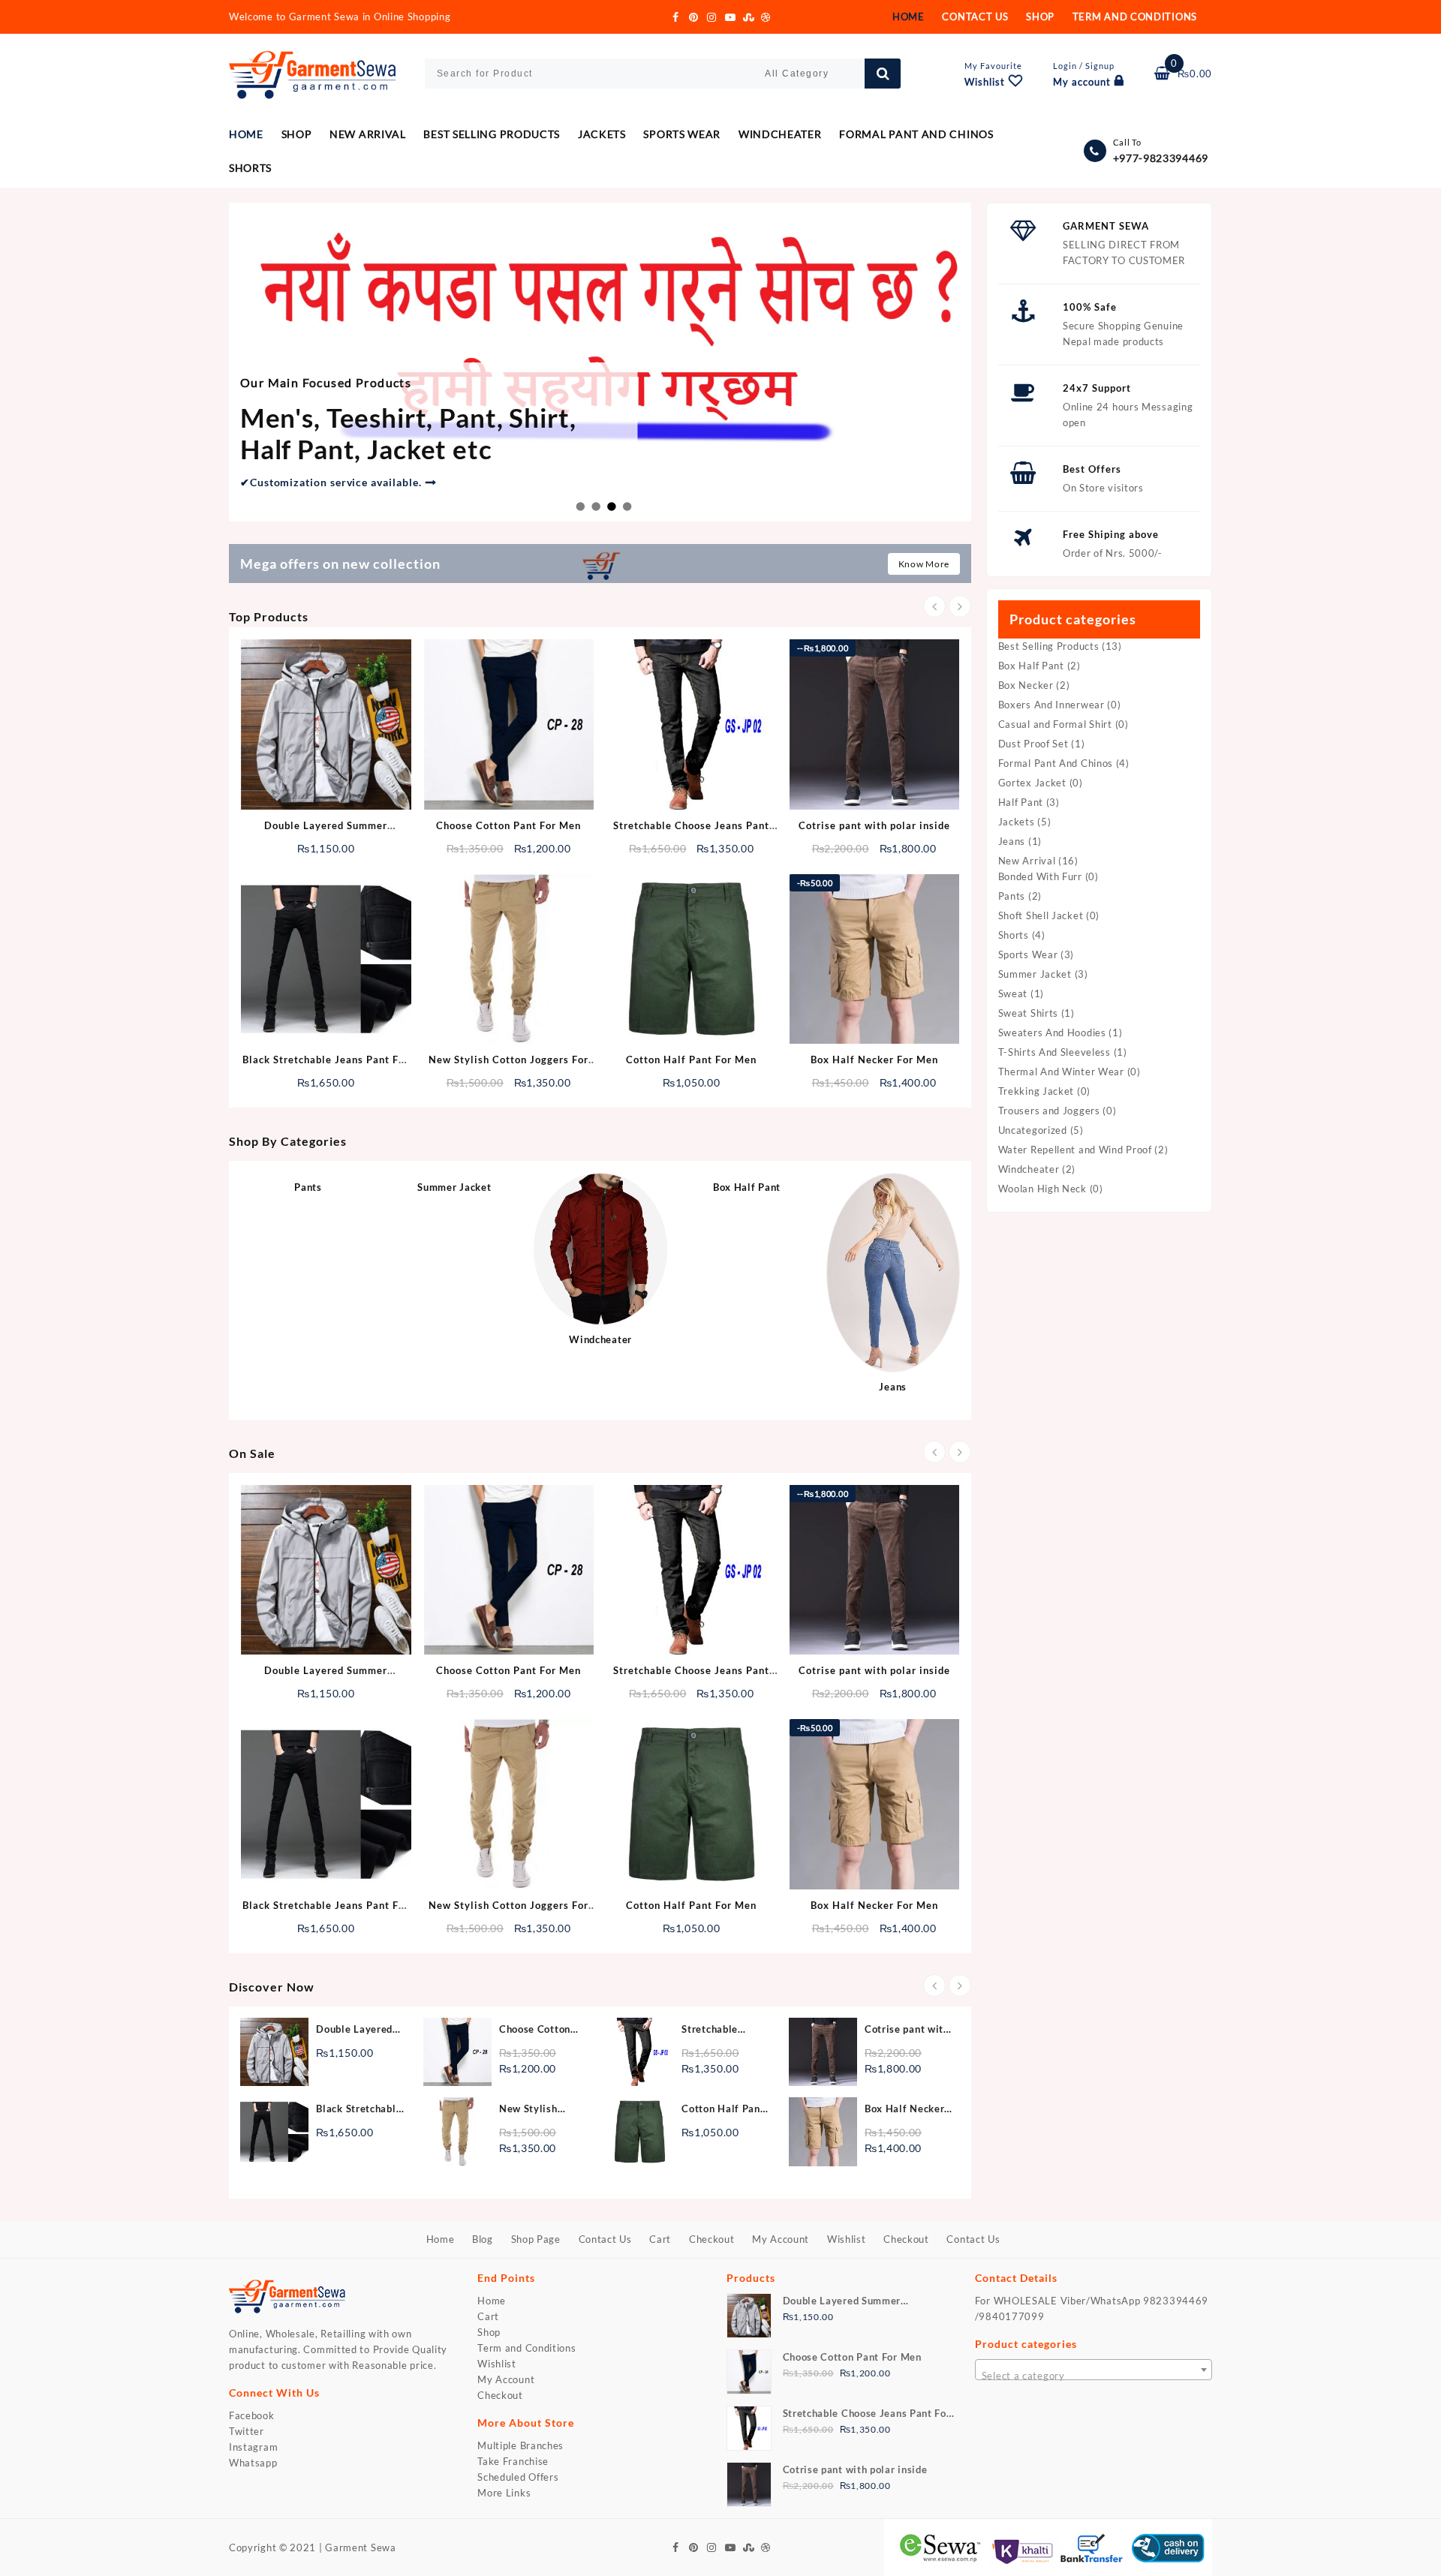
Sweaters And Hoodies (1052, 1033)
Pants (1012, 896)
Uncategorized (1033, 1130)
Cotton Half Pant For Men (691, 1060)
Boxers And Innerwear (1051, 705)
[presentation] (934, 606)
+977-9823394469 (1161, 158)
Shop (489, 2332)
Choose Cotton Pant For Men (508, 825)
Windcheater (1029, 1169)
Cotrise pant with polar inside (874, 825)
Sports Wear (1028, 954)
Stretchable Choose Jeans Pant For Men (714, 2030)
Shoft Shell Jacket (1041, 915)
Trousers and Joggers (1049, 1111)
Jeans (1012, 841)
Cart (488, 2316)
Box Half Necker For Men (874, 1060)
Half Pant (1021, 802)
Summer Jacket (1035, 974)
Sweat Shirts (1028, 1013)
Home (492, 2301)
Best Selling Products (1049, 646)
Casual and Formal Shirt (1055, 724)
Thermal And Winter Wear (1061, 1072)
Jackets (1017, 822)
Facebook (252, 2415)
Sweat (1013, 993)
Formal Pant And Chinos (1056, 763)
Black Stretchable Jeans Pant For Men (359, 2110)
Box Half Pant (1031, 666)
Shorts (1014, 935)
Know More (924, 564)
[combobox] (1094, 2370)
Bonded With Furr (1040, 876)
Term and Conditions (526, 2348)
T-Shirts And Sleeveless (1054, 1052)
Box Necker (1026, 685)
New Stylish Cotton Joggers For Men (536, 2110)
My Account (506, 2379)
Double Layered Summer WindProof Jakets (359, 2030)
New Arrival (1027, 861)
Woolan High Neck (1042, 1189)
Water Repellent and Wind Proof (1075, 1150)
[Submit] (883, 74)
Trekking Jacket (1036, 1091)
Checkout (500, 2395)
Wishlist (497, 2364)
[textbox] (1094, 2375)
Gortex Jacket (1032, 783)
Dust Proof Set (1033, 744)
